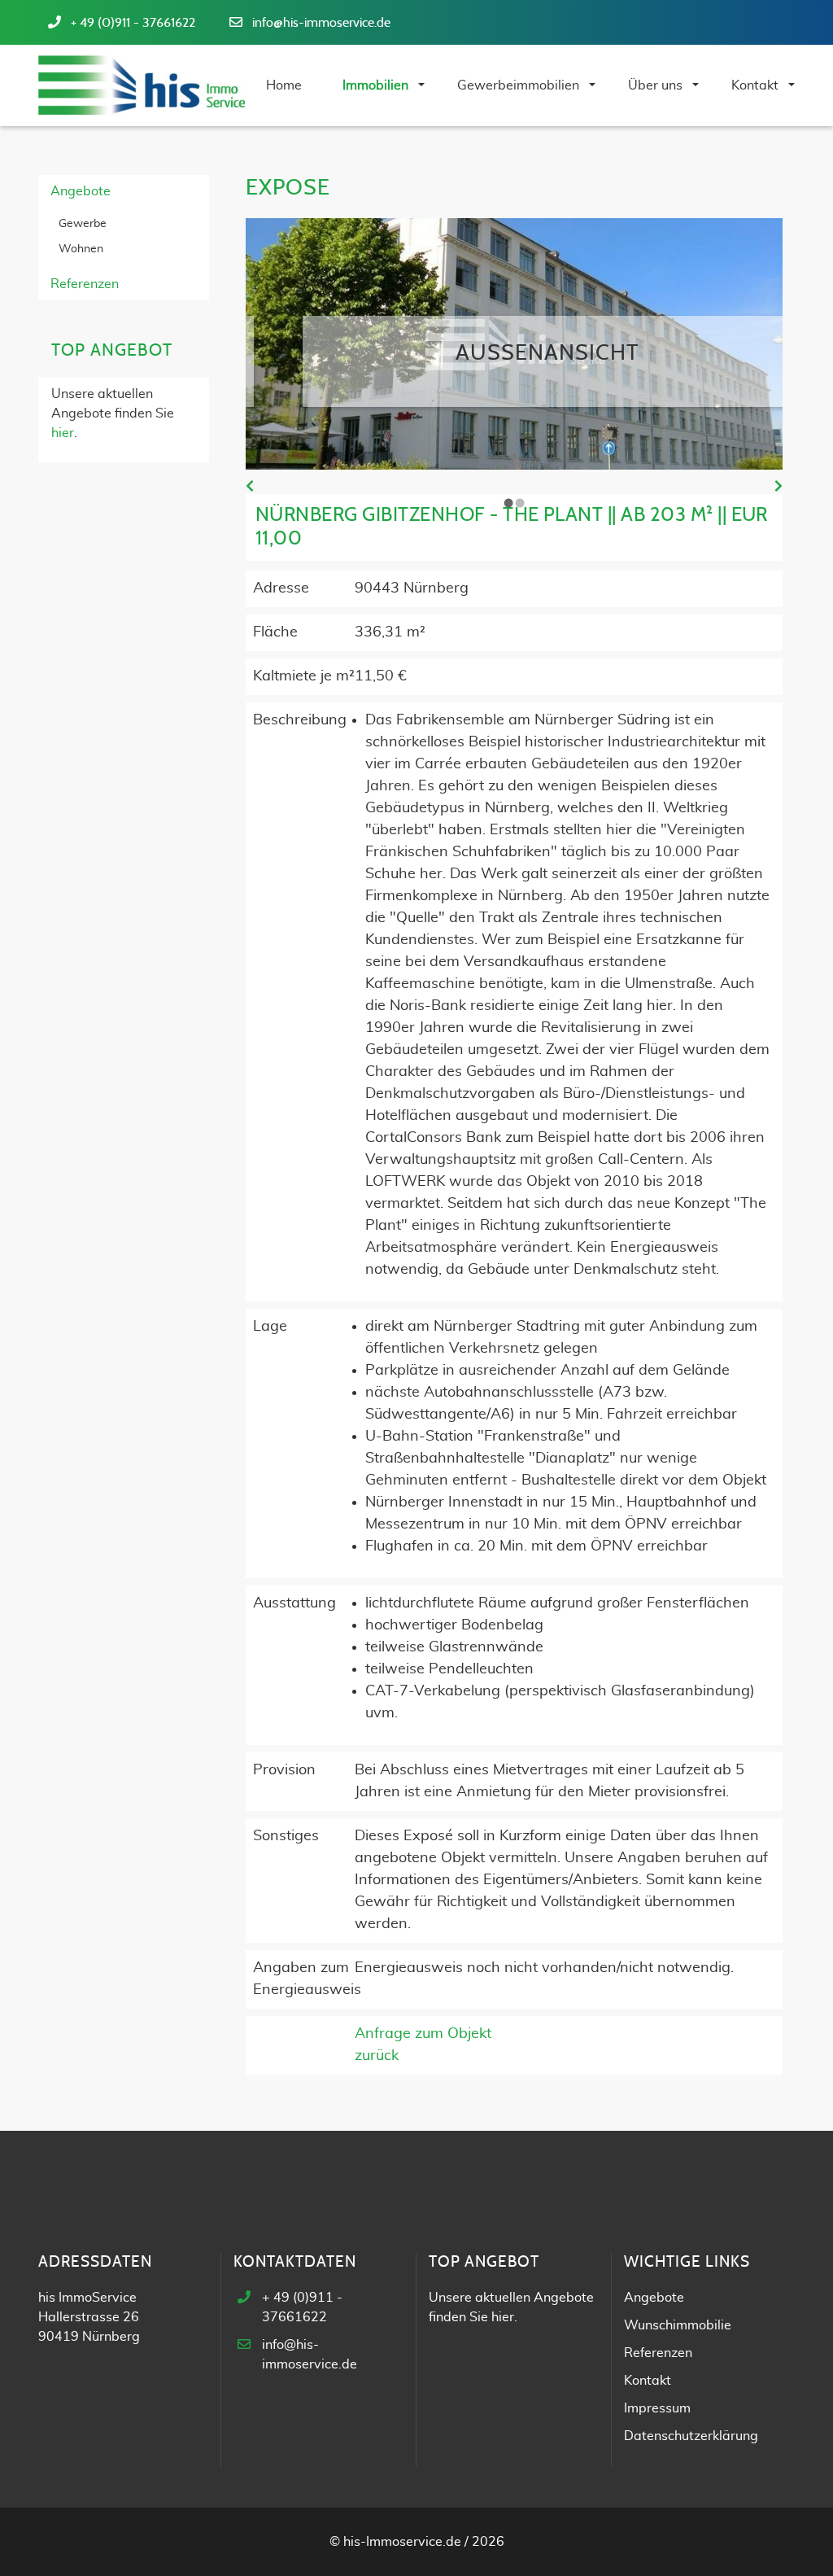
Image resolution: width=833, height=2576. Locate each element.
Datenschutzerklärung (691, 2436)
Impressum (657, 2408)
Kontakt (648, 2381)
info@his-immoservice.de (321, 23)
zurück (377, 2056)
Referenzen (85, 284)
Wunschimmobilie (678, 2325)
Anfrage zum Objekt (423, 2034)
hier (63, 433)
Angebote (81, 191)
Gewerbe (83, 224)
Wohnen (81, 249)
